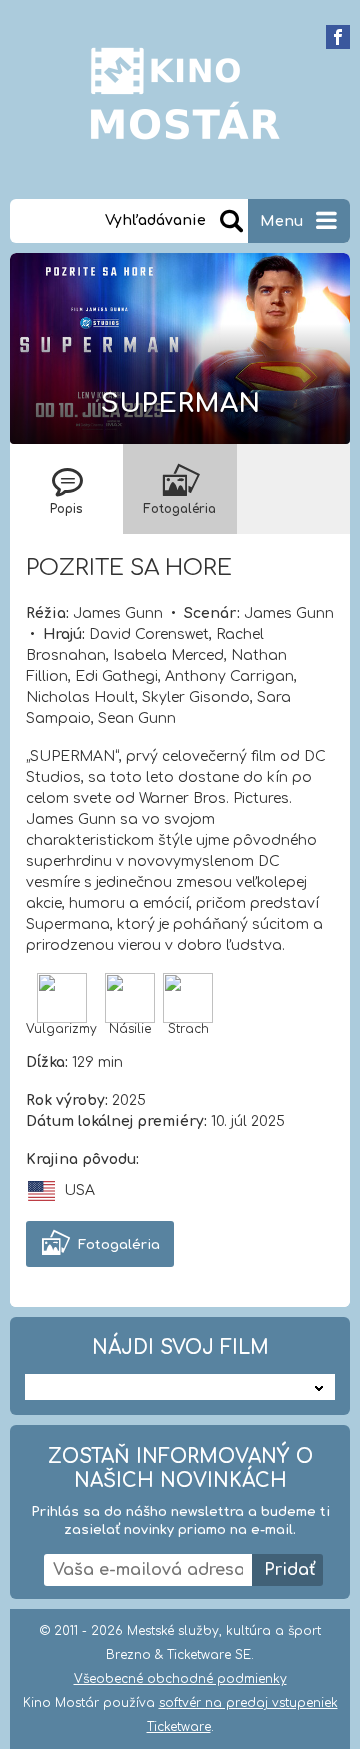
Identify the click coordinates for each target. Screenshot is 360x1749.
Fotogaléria (119, 1245)
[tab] (66, 489)
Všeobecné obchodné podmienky (180, 1679)
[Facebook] (338, 37)
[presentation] (66, 489)
